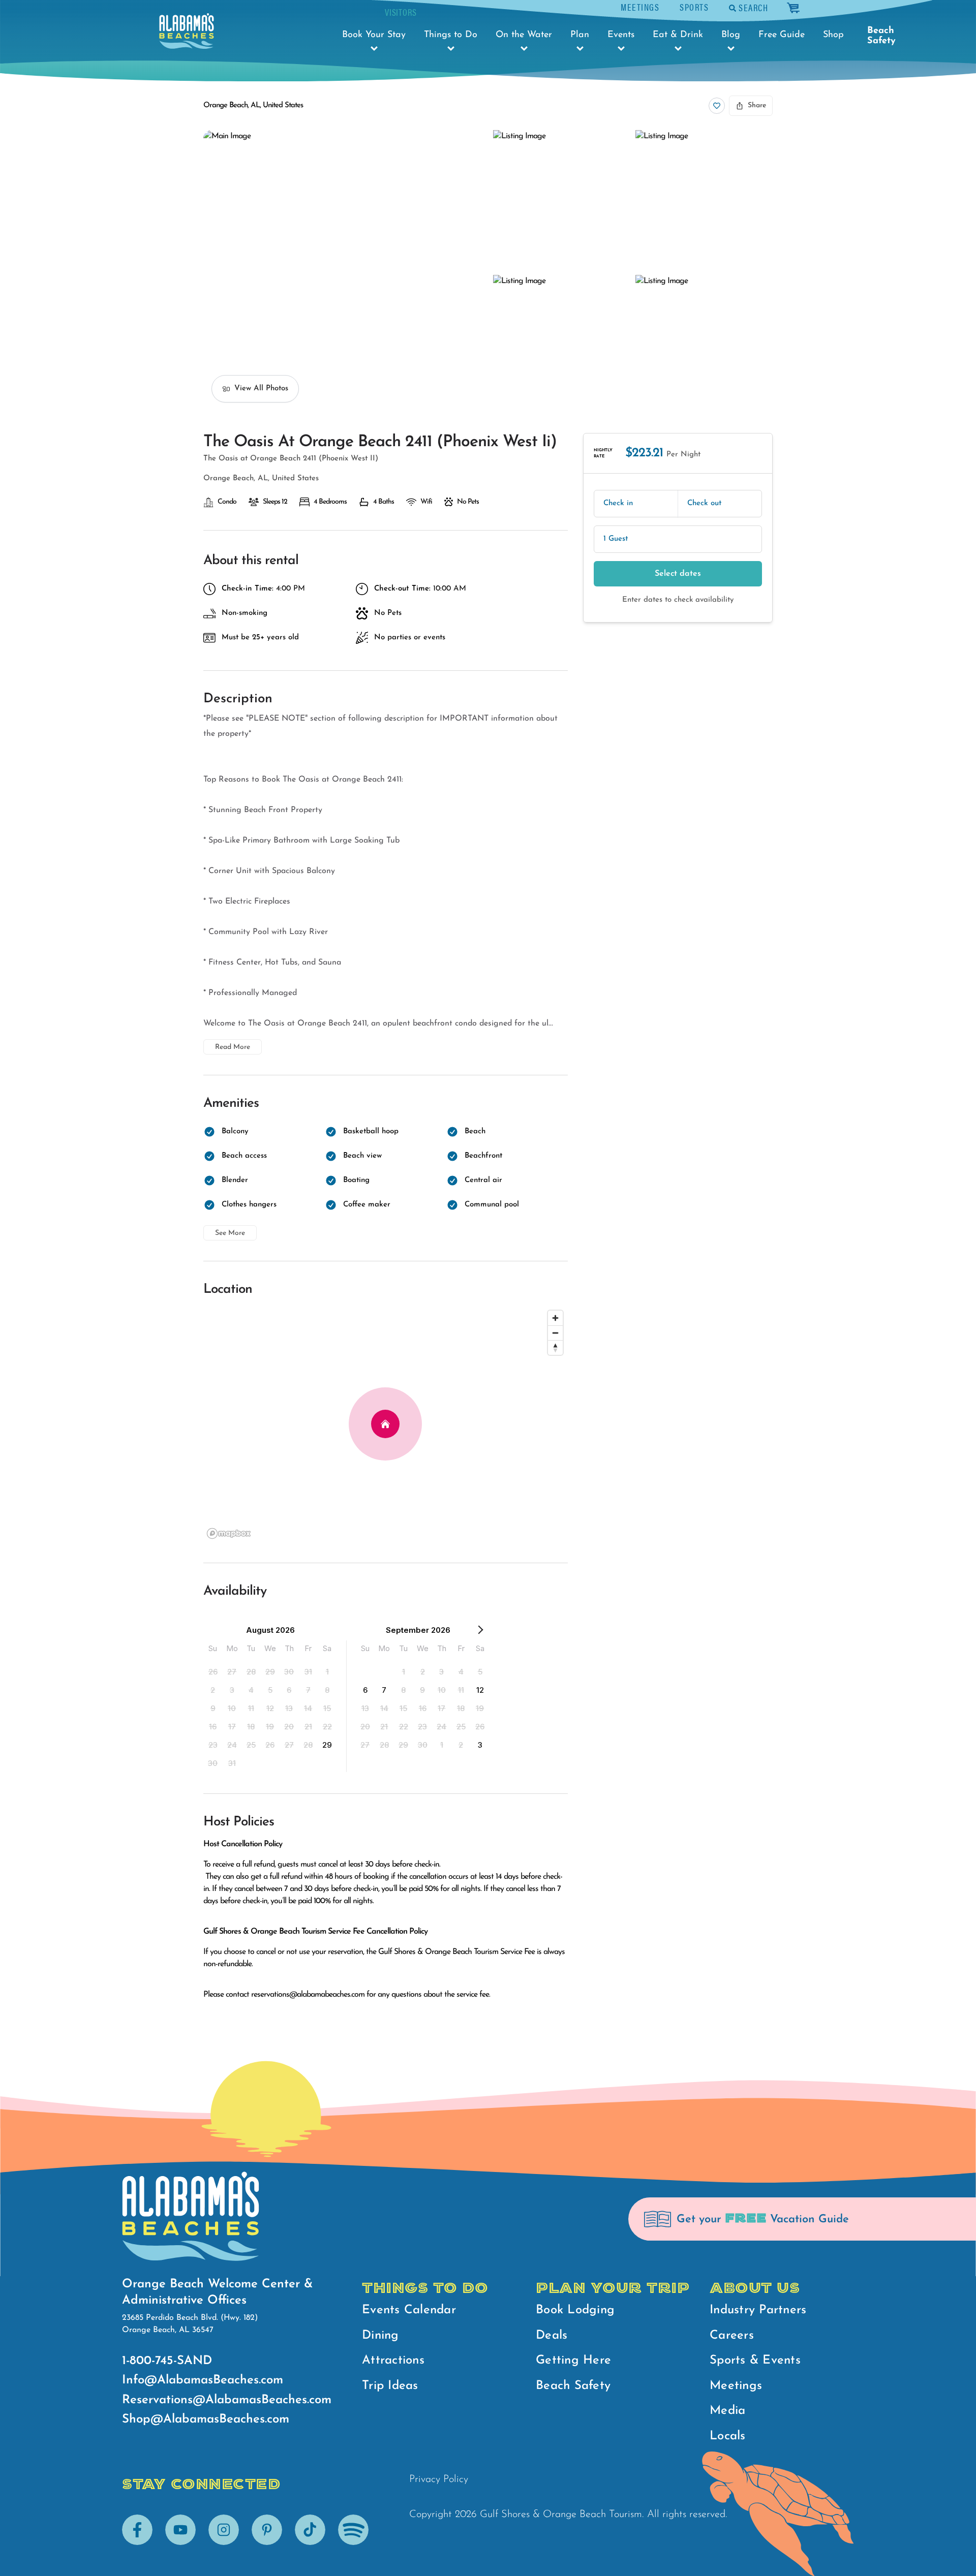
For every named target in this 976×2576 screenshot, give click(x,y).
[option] (213, 1671)
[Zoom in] (555, 1318)
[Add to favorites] (717, 106)
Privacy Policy (439, 2479)
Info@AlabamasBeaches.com (203, 2380)
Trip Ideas (390, 2386)
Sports (694, 7)
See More (230, 1233)
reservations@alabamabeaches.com (308, 1995)
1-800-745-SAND (167, 2361)
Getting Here (573, 2361)
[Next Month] (480, 1632)
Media (727, 2411)
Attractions (393, 2361)
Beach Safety (881, 36)
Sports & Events (755, 2361)
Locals (728, 2436)
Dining (380, 2336)
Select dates (678, 574)
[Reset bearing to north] (555, 1347)
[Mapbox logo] (229, 1533)
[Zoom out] (555, 1333)
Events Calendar (409, 2310)
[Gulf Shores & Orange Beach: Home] (187, 31)
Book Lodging (575, 2310)
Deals (552, 2336)
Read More (233, 1047)
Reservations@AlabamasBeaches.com (227, 2400)
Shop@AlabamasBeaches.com (206, 2419)
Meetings (640, 7)
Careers (732, 2336)
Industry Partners (758, 2310)
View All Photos (261, 389)
